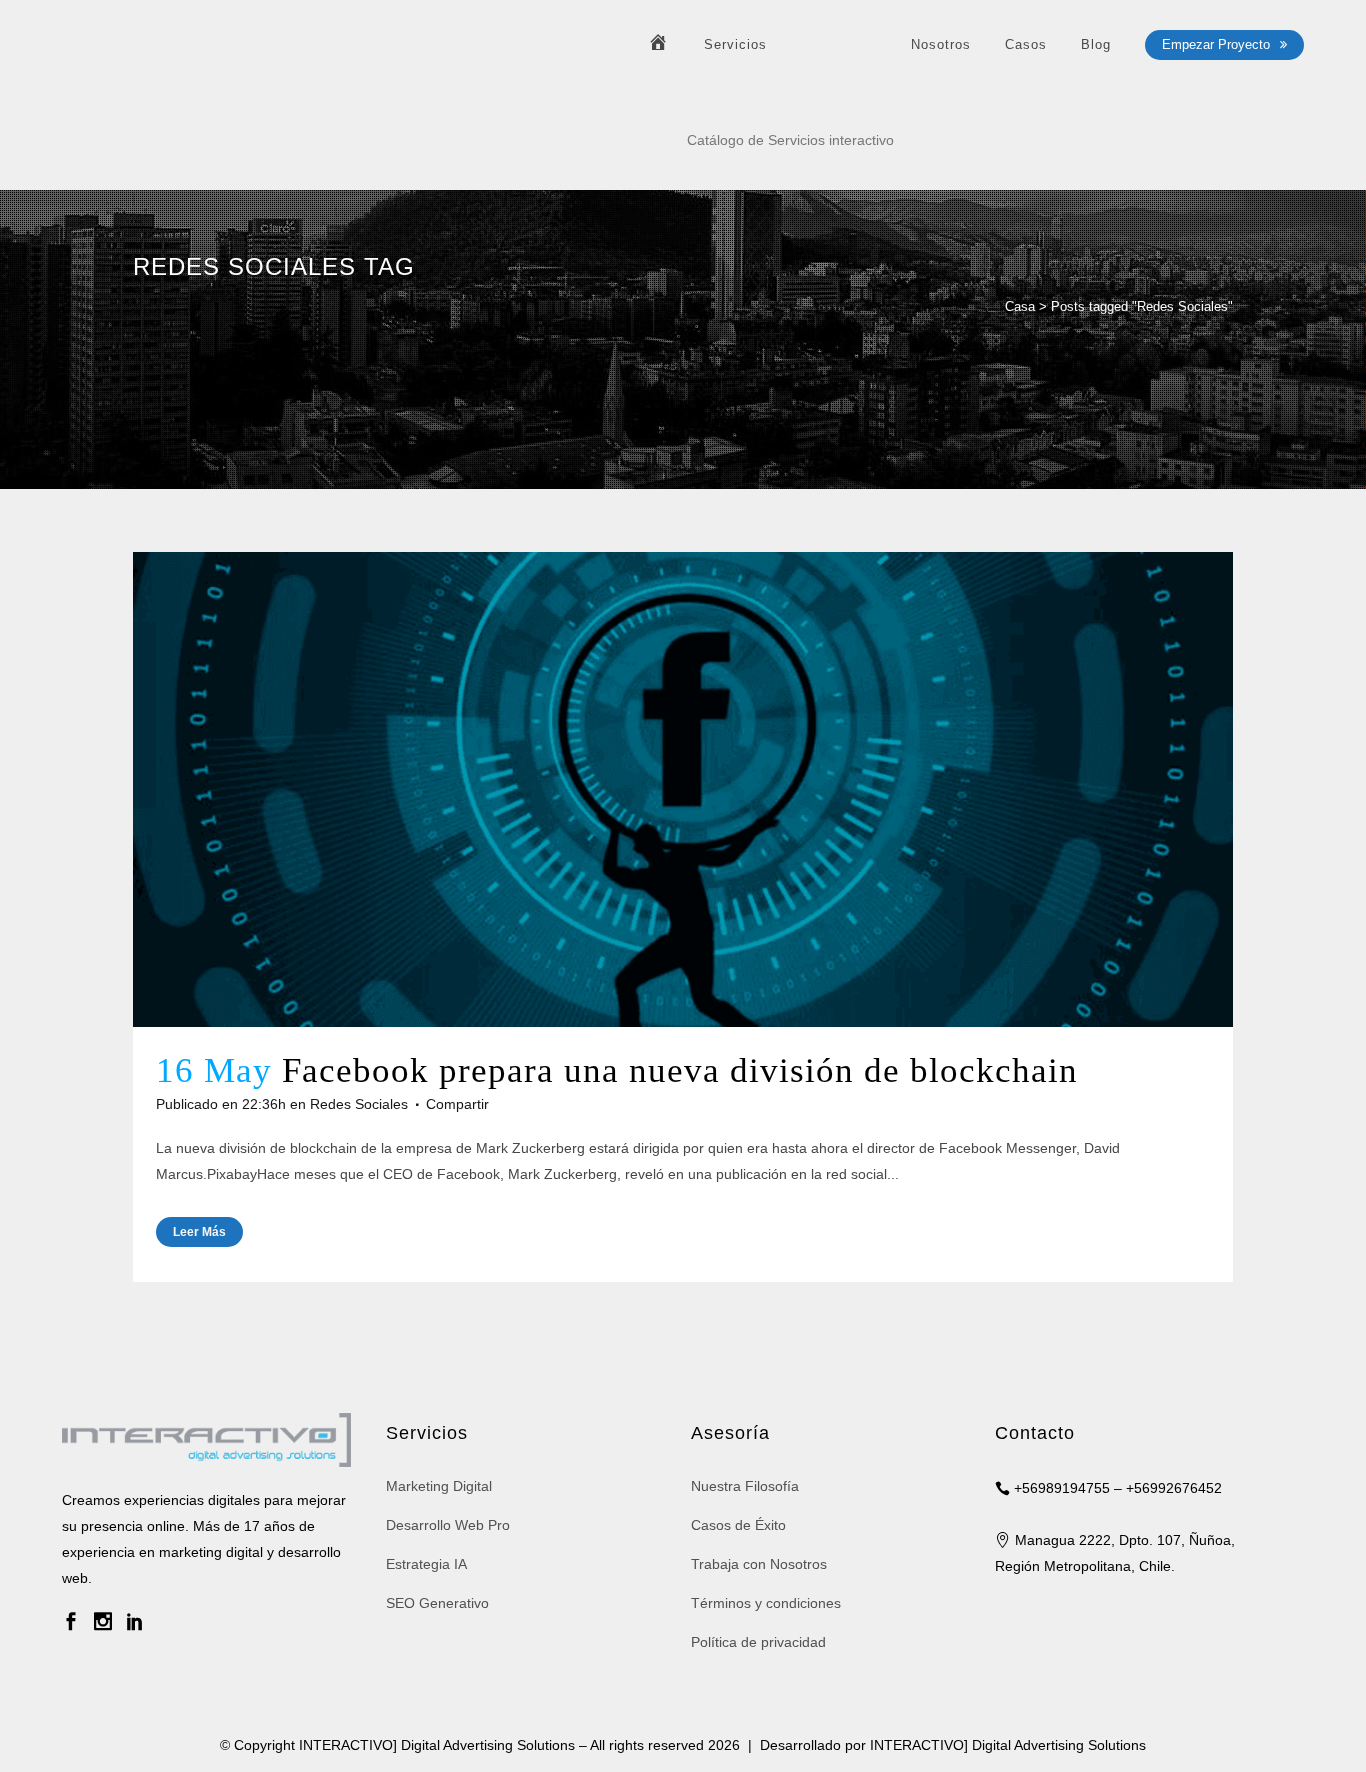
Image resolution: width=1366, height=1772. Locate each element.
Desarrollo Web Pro (448, 1525)
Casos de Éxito (738, 1525)
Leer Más (199, 1232)
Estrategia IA (426, 1564)
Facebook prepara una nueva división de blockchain (680, 1070)
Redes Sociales (359, 1104)
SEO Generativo (437, 1603)
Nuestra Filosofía (745, 1486)
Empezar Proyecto (1216, 44)
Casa (1020, 306)
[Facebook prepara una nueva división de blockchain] (683, 789)
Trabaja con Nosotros (759, 1564)
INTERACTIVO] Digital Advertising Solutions (1008, 1745)
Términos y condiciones (766, 1603)
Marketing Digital (439, 1486)
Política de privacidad (758, 1642)
